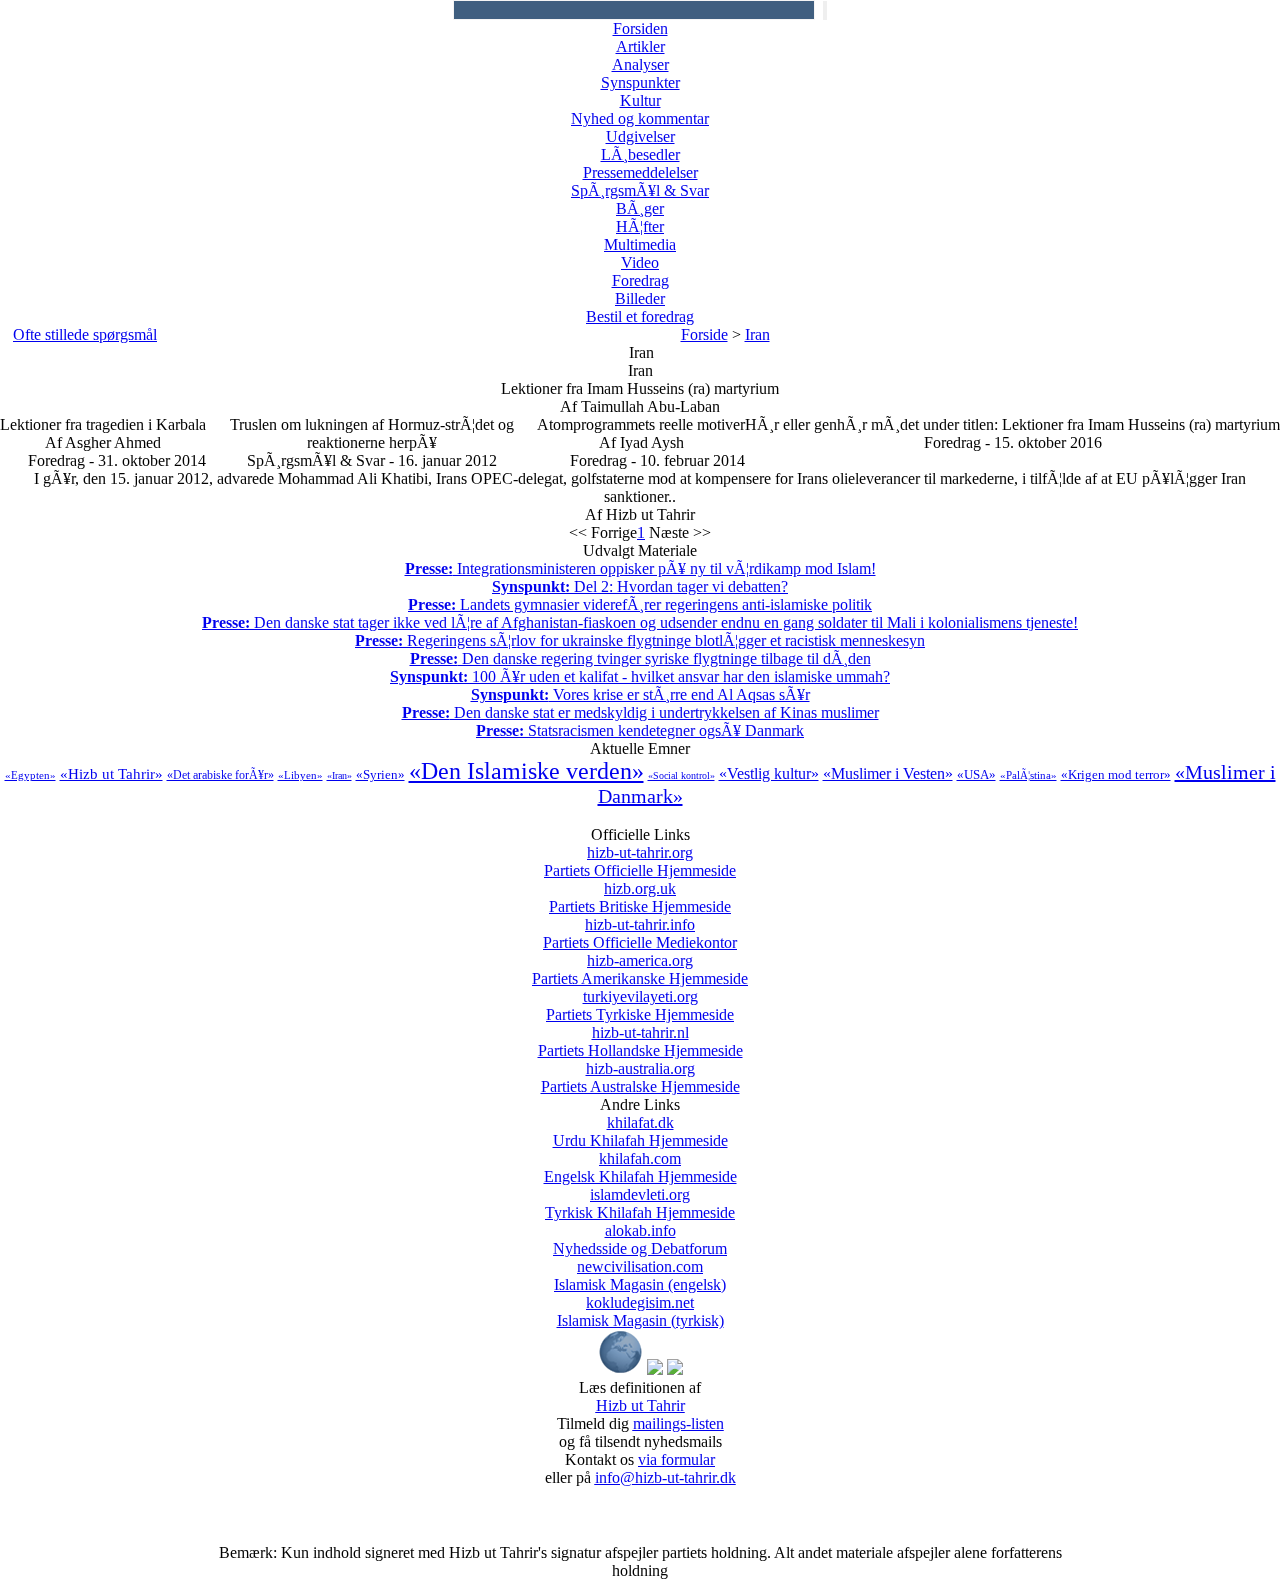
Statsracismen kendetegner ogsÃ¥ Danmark (640, 730)
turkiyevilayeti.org (640, 1005)
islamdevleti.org (640, 1203)
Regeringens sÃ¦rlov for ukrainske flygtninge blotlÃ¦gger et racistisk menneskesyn (640, 640)
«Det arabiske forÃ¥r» (220, 775)
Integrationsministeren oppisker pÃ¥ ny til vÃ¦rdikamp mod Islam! (640, 568)
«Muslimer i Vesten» (888, 773)
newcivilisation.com (640, 1275)
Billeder (640, 298)
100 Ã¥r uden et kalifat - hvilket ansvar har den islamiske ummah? (640, 676)
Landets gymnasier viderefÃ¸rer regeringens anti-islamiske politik (640, 604)
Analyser (640, 64)
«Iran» (339, 775)
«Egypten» (30, 775)
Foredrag (640, 280)
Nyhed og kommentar (640, 118)
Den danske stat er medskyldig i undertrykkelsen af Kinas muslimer (640, 712)
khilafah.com (640, 1167)
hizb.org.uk (640, 897)
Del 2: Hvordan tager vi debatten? (640, 586)
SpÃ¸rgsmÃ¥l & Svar (640, 190)
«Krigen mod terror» (1116, 774)
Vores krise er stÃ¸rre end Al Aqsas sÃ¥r (640, 694)
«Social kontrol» (681, 775)
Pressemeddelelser (640, 172)
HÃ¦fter (640, 226)
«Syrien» (380, 774)
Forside (704, 334)
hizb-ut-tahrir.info (640, 933)
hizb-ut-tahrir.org (640, 861)
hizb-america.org (640, 969)
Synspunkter (640, 82)
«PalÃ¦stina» (1028, 775)
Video (640, 262)
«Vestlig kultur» (769, 773)
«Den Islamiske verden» (526, 771)
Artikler (640, 46)
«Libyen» (300, 775)
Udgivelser (640, 136)
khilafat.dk (640, 1131)
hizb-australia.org (640, 1077)
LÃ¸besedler (640, 154)
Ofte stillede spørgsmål (85, 334)
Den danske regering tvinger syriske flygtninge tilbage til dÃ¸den (640, 658)
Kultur (640, 100)
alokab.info (640, 1239)
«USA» (976, 774)
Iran (757, 334)
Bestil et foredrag (640, 316)
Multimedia (640, 244)
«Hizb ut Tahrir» (111, 774)
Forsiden (640, 28)
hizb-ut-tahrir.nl (640, 1041)
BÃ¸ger (640, 208)
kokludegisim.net (640, 1311)
